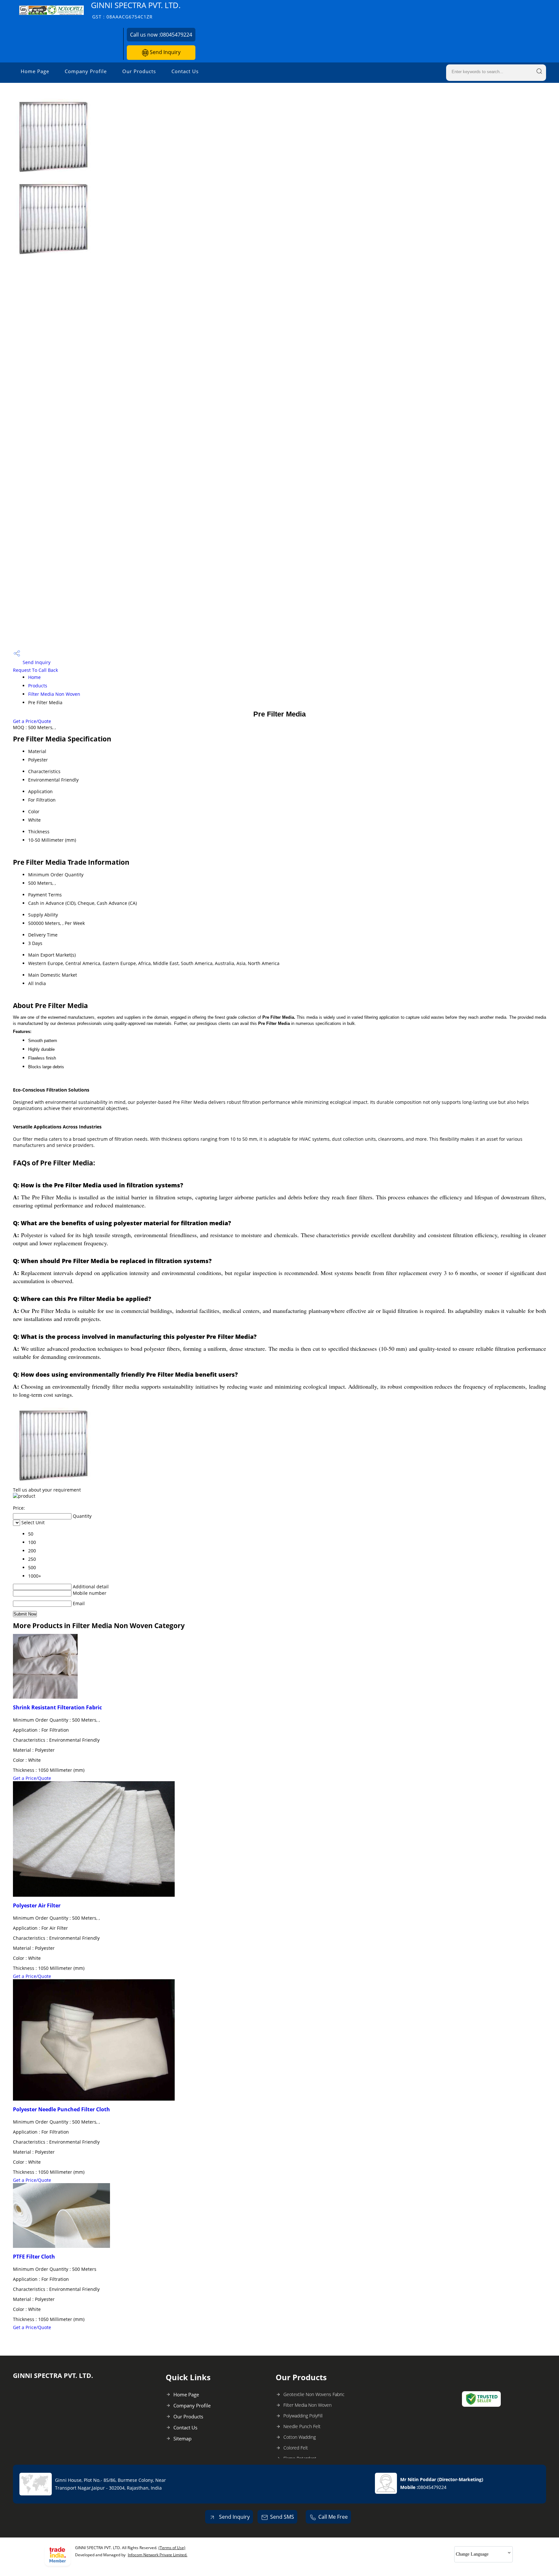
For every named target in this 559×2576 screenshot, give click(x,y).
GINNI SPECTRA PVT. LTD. (136, 10)
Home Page (35, 71)
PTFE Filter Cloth (34, 2257)
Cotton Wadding (300, 2437)
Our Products (139, 71)
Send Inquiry (164, 52)
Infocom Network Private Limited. (158, 2555)
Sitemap (182, 2438)
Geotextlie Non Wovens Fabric (314, 2394)
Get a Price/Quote (32, 721)
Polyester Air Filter (37, 1905)
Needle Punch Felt (302, 2426)
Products (38, 686)
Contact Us (185, 71)
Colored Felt (296, 2448)
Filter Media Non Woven (54, 694)
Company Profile (86, 71)
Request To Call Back (35, 670)
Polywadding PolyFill (303, 2416)
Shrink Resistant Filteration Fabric (57, 1707)
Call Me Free (333, 2517)
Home (34, 677)
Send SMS (282, 2517)
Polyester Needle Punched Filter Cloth (61, 2109)
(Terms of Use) (172, 2548)
